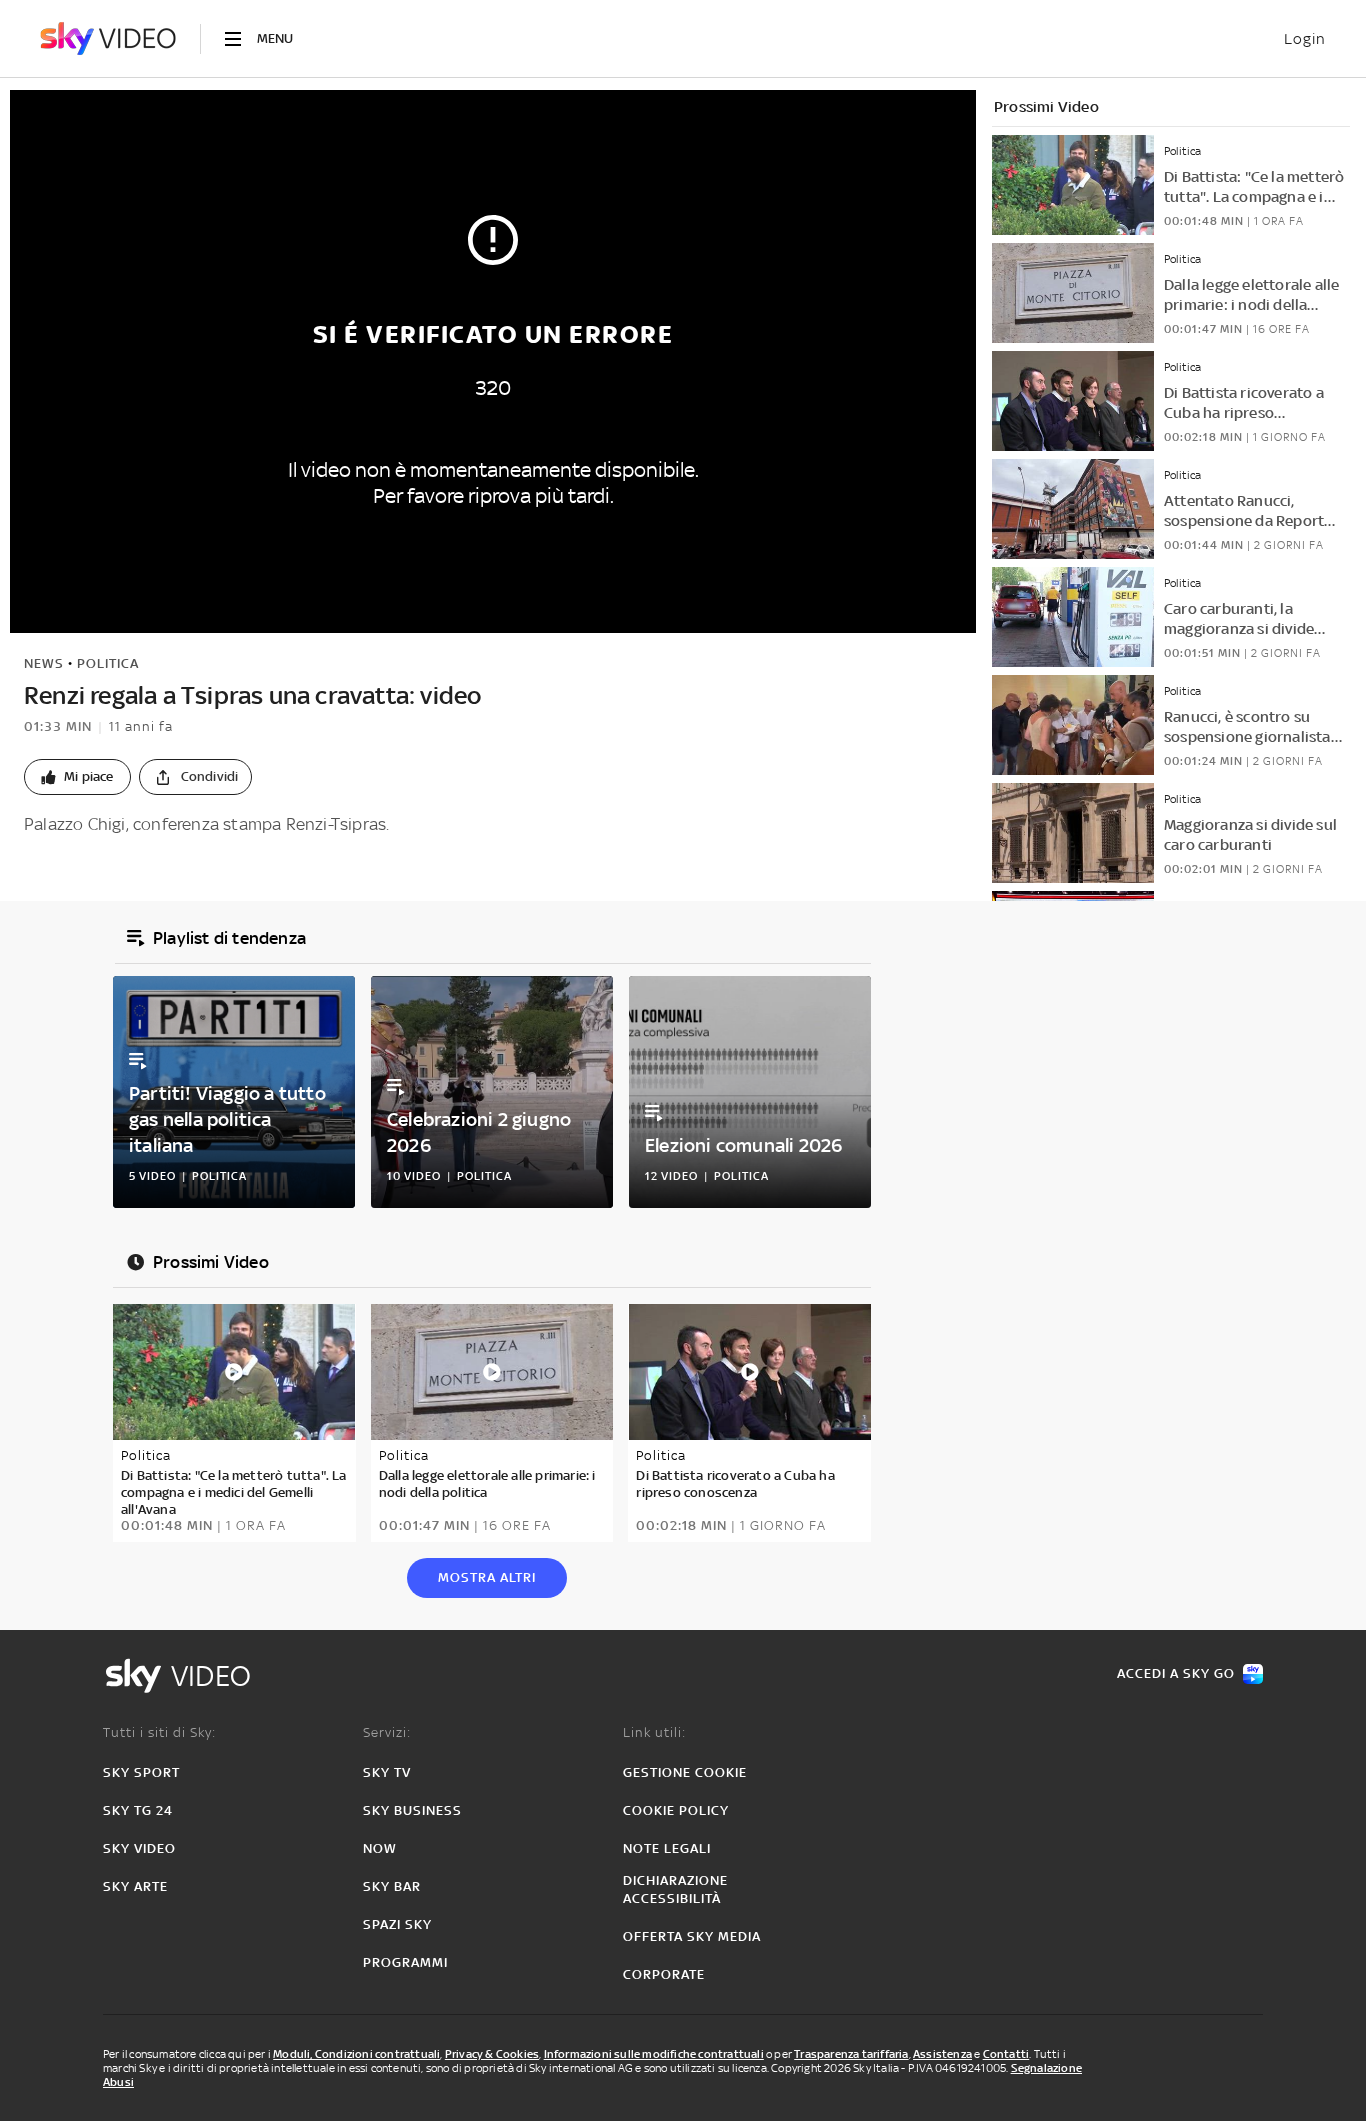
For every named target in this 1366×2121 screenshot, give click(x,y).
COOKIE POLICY (676, 1810)
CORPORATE (664, 1974)
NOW (380, 1848)
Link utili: (654, 1732)
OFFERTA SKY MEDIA (692, 1936)
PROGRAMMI (405, 1962)
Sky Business (412, 1810)
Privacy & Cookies (492, 2054)
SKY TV (387, 1772)
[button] (77, 777)
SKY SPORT (141, 1772)
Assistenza (942, 2054)
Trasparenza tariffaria (851, 2054)
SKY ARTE (135, 1886)
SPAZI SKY (397, 1924)
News (44, 663)
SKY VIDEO (139, 1848)
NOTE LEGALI (667, 1848)
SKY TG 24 (138, 1810)
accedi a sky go (1176, 1673)
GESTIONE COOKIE (685, 1772)
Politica (108, 663)
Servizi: (387, 1732)
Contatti (1006, 2054)
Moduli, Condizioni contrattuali (356, 2054)
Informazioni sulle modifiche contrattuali (654, 2054)
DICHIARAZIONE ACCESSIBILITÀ (675, 1889)
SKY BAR (392, 1886)
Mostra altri (487, 1577)
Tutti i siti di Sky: (159, 1732)
